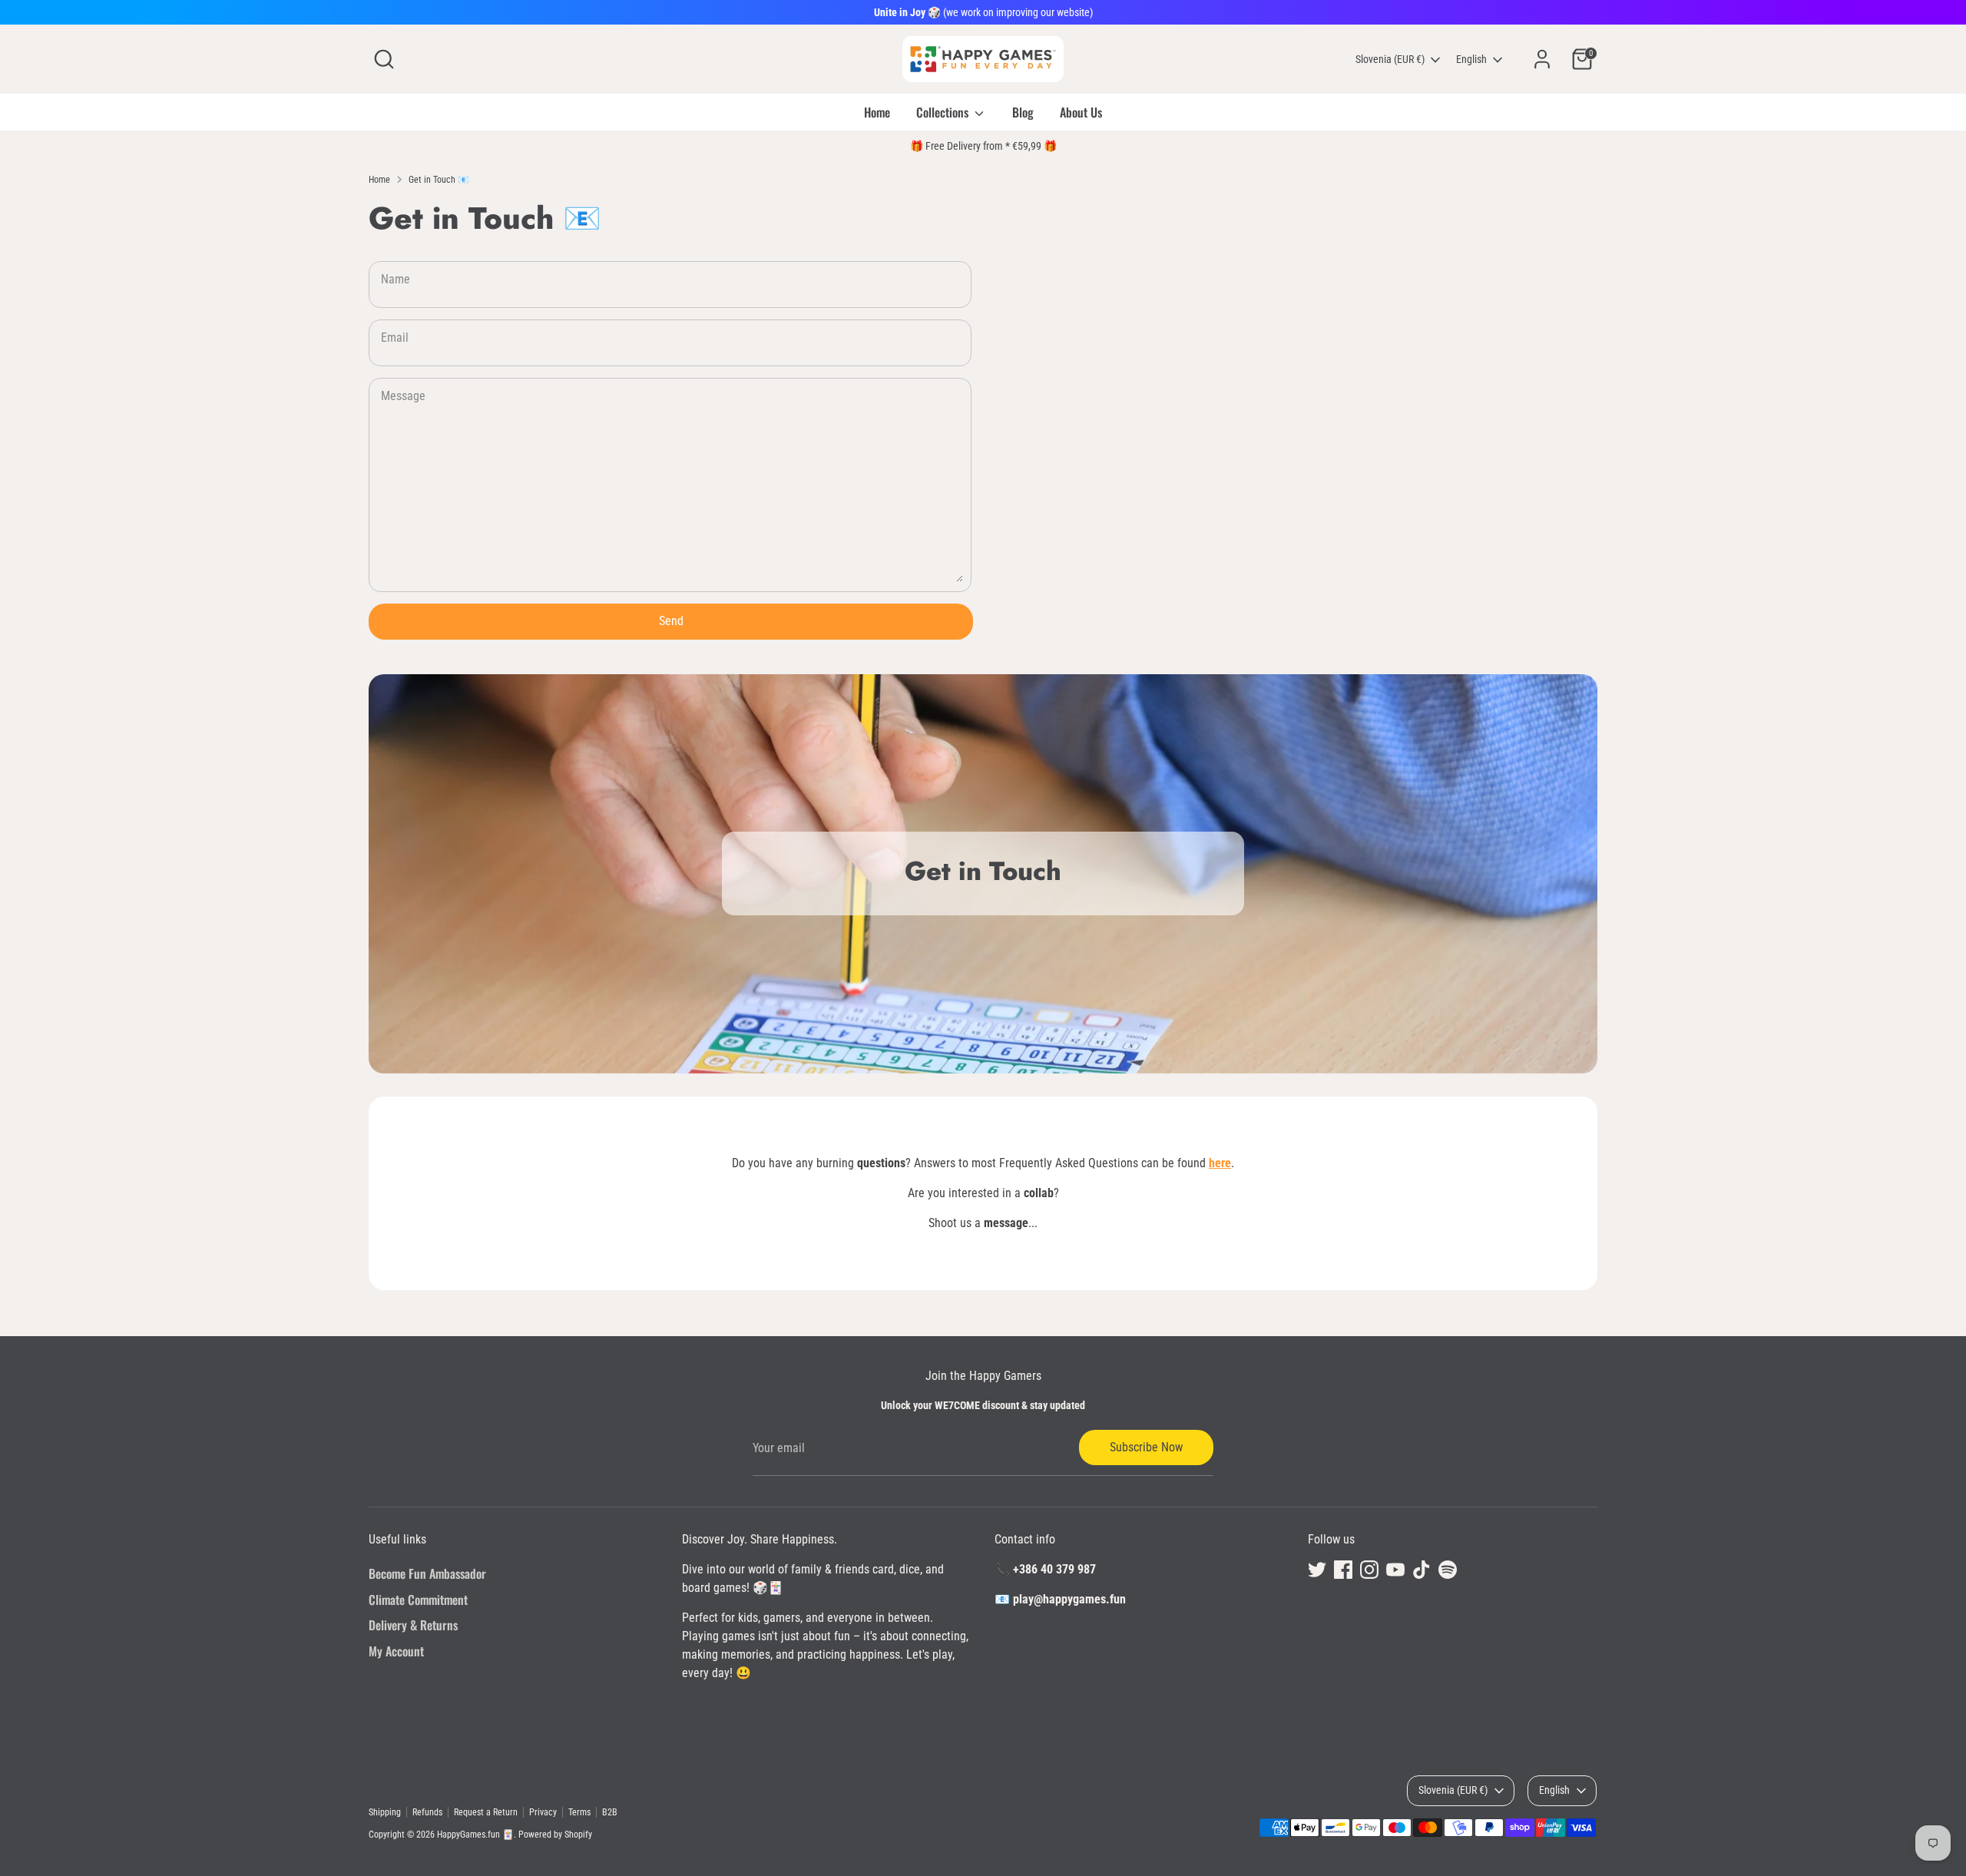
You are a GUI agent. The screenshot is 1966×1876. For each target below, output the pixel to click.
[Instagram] (1369, 1570)
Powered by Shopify (555, 1835)
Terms (579, 1812)
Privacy (543, 1812)
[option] (983, 874)
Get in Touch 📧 (439, 180)
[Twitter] (1317, 1570)
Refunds (427, 1812)
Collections (944, 112)
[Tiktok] (1422, 1570)
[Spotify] (1448, 1570)
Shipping (385, 1812)
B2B (610, 1812)
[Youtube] (1395, 1570)
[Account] (1542, 59)
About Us (1081, 112)
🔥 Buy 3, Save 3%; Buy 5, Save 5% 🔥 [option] (983, 146)
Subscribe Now (1146, 1447)
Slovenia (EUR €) (1390, 59)
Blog (1023, 112)
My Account (396, 1651)
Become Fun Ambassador (427, 1573)
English (1471, 59)
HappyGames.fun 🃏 (475, 1835)
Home (877, 112)
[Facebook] (1343, 1570)
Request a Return (486, 1812)
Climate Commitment (418, 1600)
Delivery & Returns (413, 1625)
